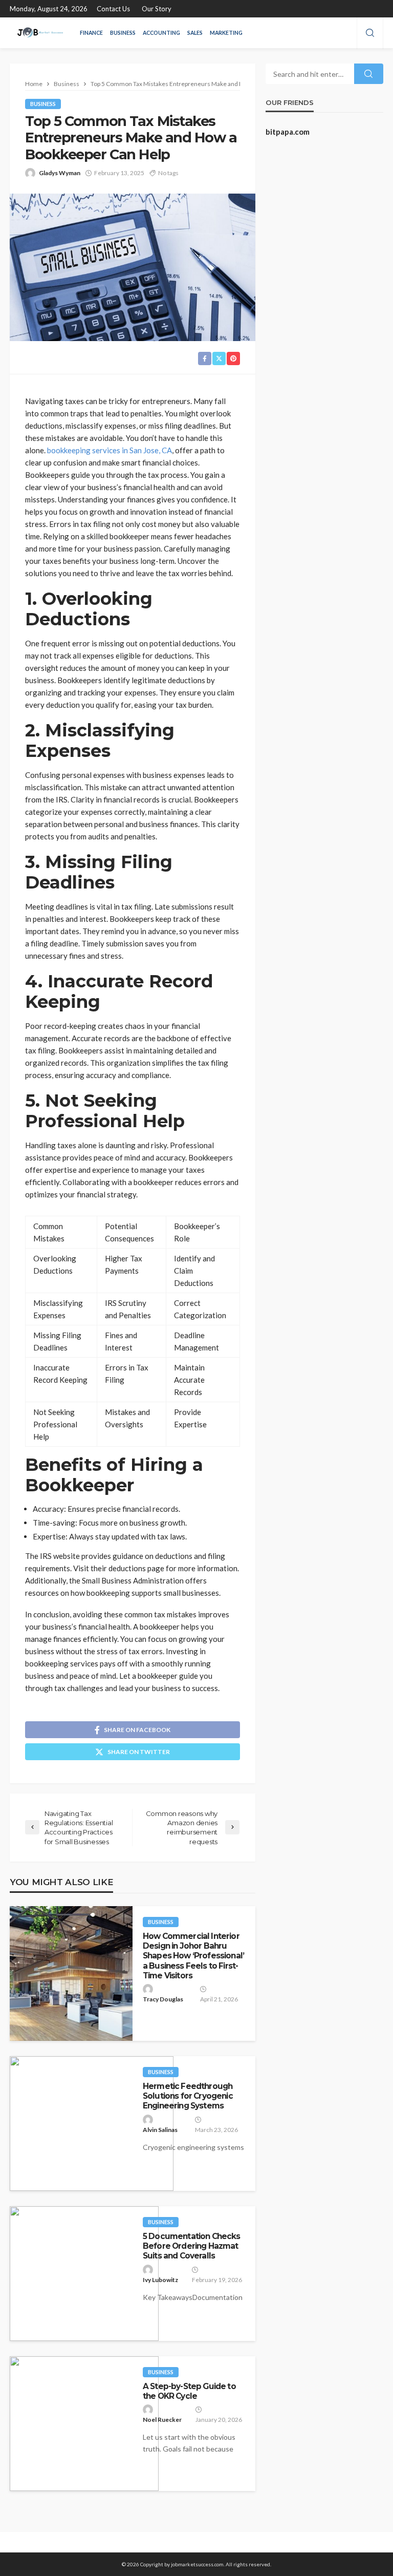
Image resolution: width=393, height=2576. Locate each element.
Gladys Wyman (60, 173)
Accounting (161, 33)
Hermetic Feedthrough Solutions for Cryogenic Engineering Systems (188, 2096)
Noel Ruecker (162, 2420)
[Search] (370, 33)
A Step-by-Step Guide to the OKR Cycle (189, 2391)
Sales (195, 33)
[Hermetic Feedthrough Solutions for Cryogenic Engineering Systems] (92, 2124)
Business (123, 33)
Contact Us (113, 9)
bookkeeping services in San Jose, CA (110, 450)
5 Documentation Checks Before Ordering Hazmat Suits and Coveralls (192, 2246)
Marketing (226, 33)
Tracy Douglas (163, 1999)
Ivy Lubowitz (160, 2280)
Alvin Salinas (160, 2130)
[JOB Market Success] (40, 33)
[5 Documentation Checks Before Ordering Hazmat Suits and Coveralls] (84, 2274)
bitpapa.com (288, 132)
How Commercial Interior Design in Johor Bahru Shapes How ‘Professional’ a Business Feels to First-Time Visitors (193, 1956)
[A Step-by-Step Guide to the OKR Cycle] (84, 2424)
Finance (91, 33)
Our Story (157, 9)
